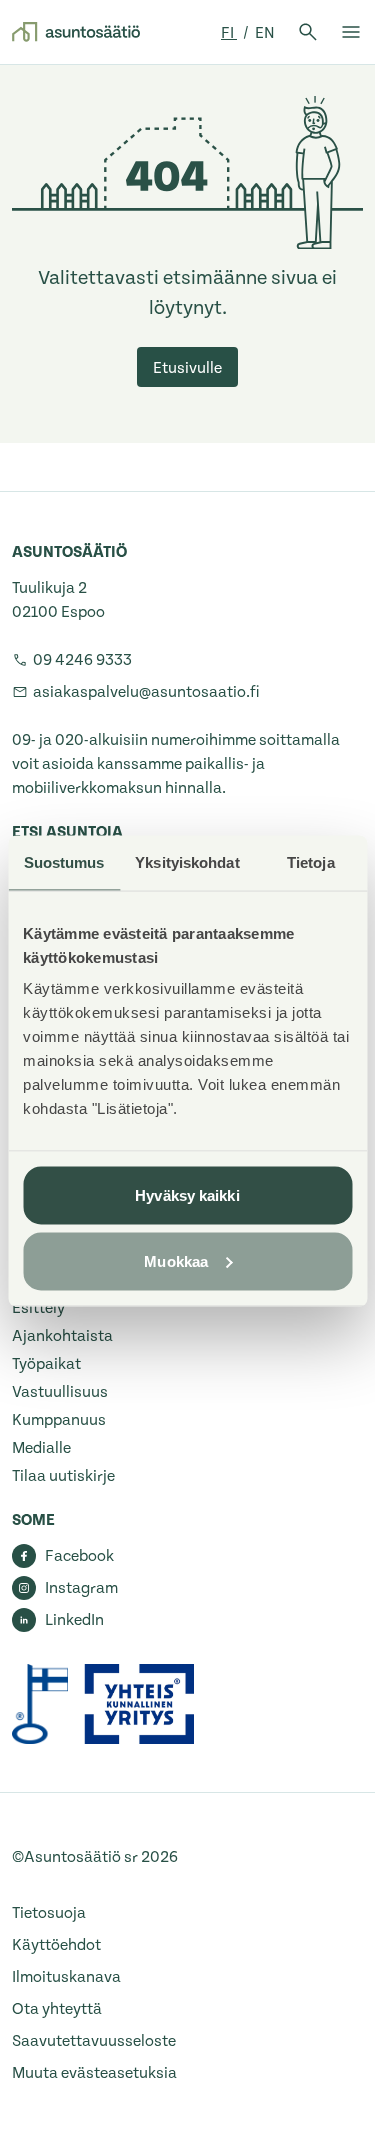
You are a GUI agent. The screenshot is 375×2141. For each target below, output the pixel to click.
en (265, 33)
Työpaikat (46, 1364)
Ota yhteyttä (57, 2009)
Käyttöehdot (56, 1945)
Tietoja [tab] (311, 861)
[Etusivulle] (76, 32)
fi (229, 33)
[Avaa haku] (308, 32)
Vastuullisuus (60, 1392)
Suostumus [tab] (64, 861)
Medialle (41, 1448)
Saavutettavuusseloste (94, 2041)
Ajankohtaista (62, 1336)
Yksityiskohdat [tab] (187, 861)
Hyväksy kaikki (187, 1195)
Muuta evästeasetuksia (94, 2073)
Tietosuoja (49, 1913)
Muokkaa (176, 1260)
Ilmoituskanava (66, 1977)
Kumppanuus (59, 1420)
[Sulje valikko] (351, 32)
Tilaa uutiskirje (63, 1476)
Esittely (38, 1308)
